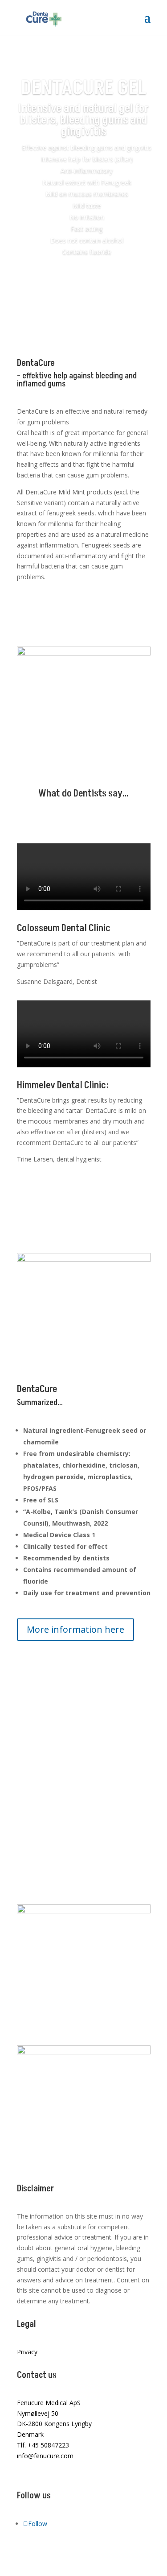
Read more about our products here (72, 614)
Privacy (27, 2352)
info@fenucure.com (45, 2456)
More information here (75, 1629)
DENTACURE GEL (83, 88)
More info (83, 288)
